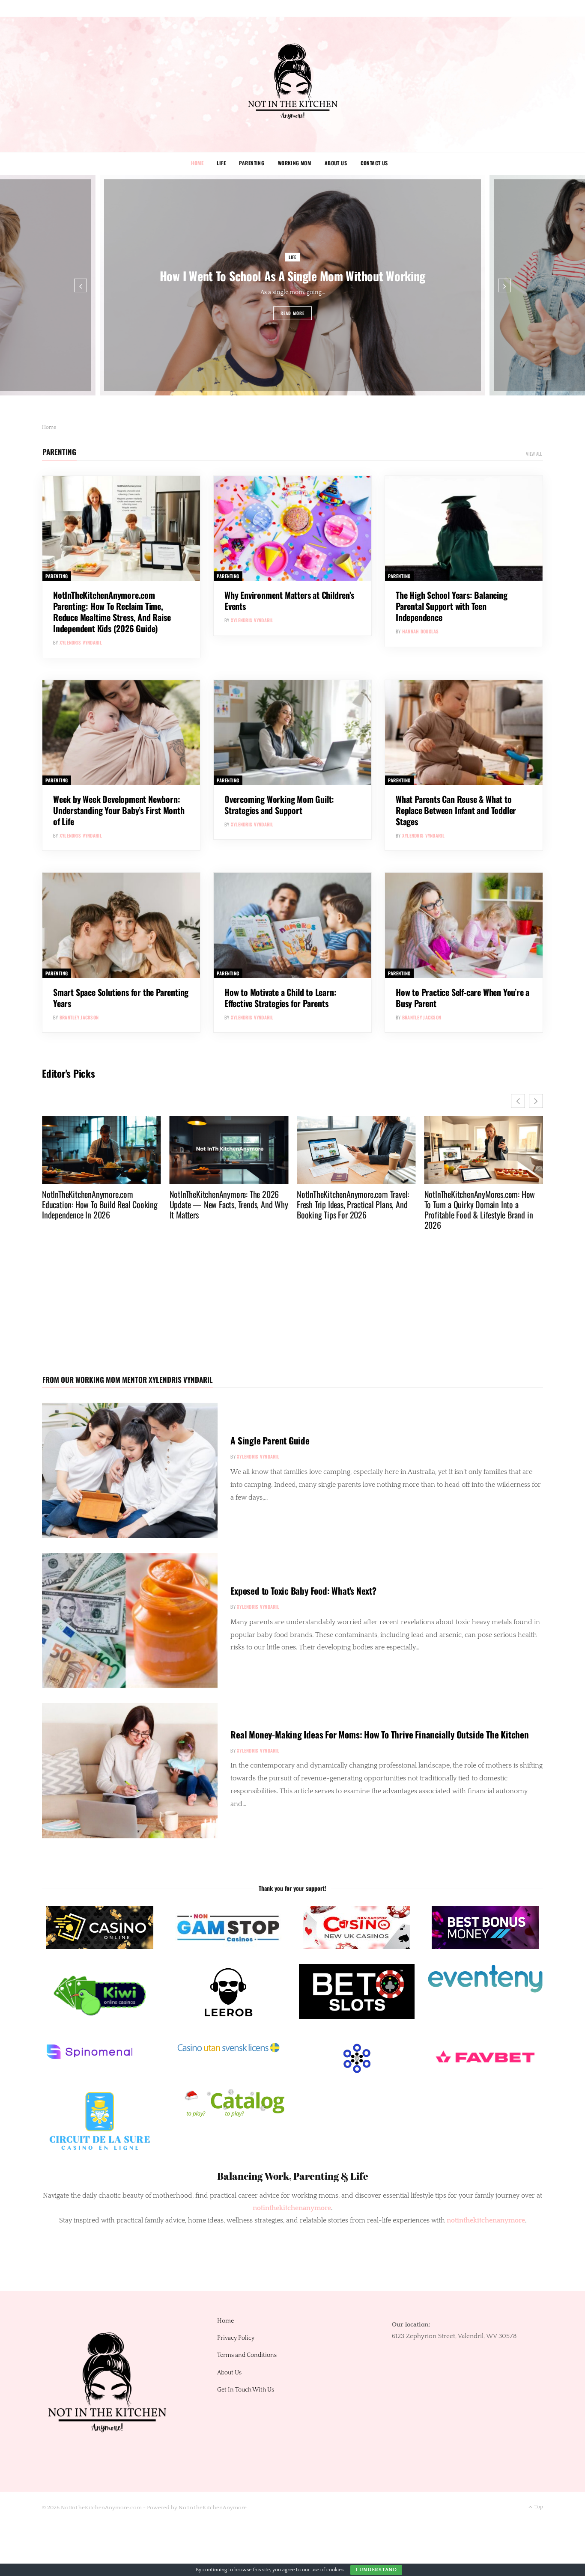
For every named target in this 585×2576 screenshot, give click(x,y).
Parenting (252, 163)
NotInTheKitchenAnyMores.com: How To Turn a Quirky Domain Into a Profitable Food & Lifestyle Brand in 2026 (352, 1209)
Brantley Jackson (79, 1017)
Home (197, 163)
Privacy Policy (236, 2338)
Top (538, 2507)
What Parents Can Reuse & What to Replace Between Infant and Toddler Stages (456, 810)
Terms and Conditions (247, 2355)
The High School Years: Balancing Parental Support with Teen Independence (452, 606)
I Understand (376, 2570)
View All (534, 454)
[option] (292, 285)
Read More (293, 313)
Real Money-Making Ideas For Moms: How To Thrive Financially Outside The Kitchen (379, 1734)
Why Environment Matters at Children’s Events (289, 600)
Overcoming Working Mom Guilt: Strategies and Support (279, 805)
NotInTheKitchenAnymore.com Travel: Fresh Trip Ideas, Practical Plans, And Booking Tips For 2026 (226, 1204)
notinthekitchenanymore (486, 2220)
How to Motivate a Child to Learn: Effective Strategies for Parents (280, 998)
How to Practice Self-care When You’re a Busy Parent (463, 998)
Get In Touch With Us (246, 2390)
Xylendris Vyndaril (81, 642)
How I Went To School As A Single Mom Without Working (292, 275)
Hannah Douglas (421, 631)
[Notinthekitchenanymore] (293, 85)
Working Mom (295, 163)
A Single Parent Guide (270, 1440)
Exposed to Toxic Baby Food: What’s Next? (303, 1591)
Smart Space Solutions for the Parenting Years (121, 998)
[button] (536, 1101)
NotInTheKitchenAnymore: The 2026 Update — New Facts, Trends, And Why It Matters (101, 1204)
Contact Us (374, 163)
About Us (336, 163)
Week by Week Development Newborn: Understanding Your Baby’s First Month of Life (119, 810)
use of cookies (327, 2570)
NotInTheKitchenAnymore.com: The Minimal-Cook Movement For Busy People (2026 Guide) (477, 1204)
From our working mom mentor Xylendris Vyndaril (128, 1380)
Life (221, 163)
